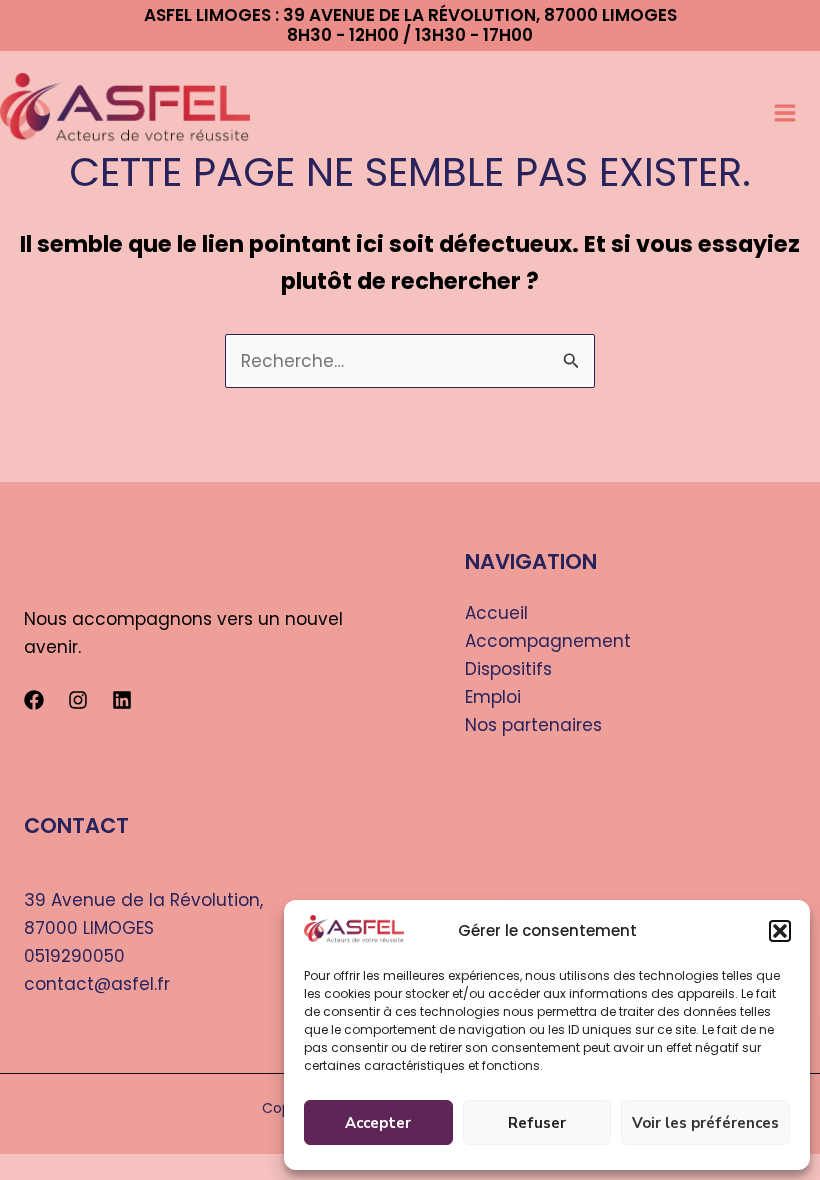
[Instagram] (78, 700)
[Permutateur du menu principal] (790, 114)
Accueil (496, 613)
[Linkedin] (122, 700)
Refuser (537, 1123)
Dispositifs (508, 669)
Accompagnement (548, 641)
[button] (780, 931)
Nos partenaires (533, 725)
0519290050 (74, 956)
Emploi (493, 697)
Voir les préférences (705, 1123)
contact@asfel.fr (97, 984)
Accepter (378, 1123)
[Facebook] (34, 700)
